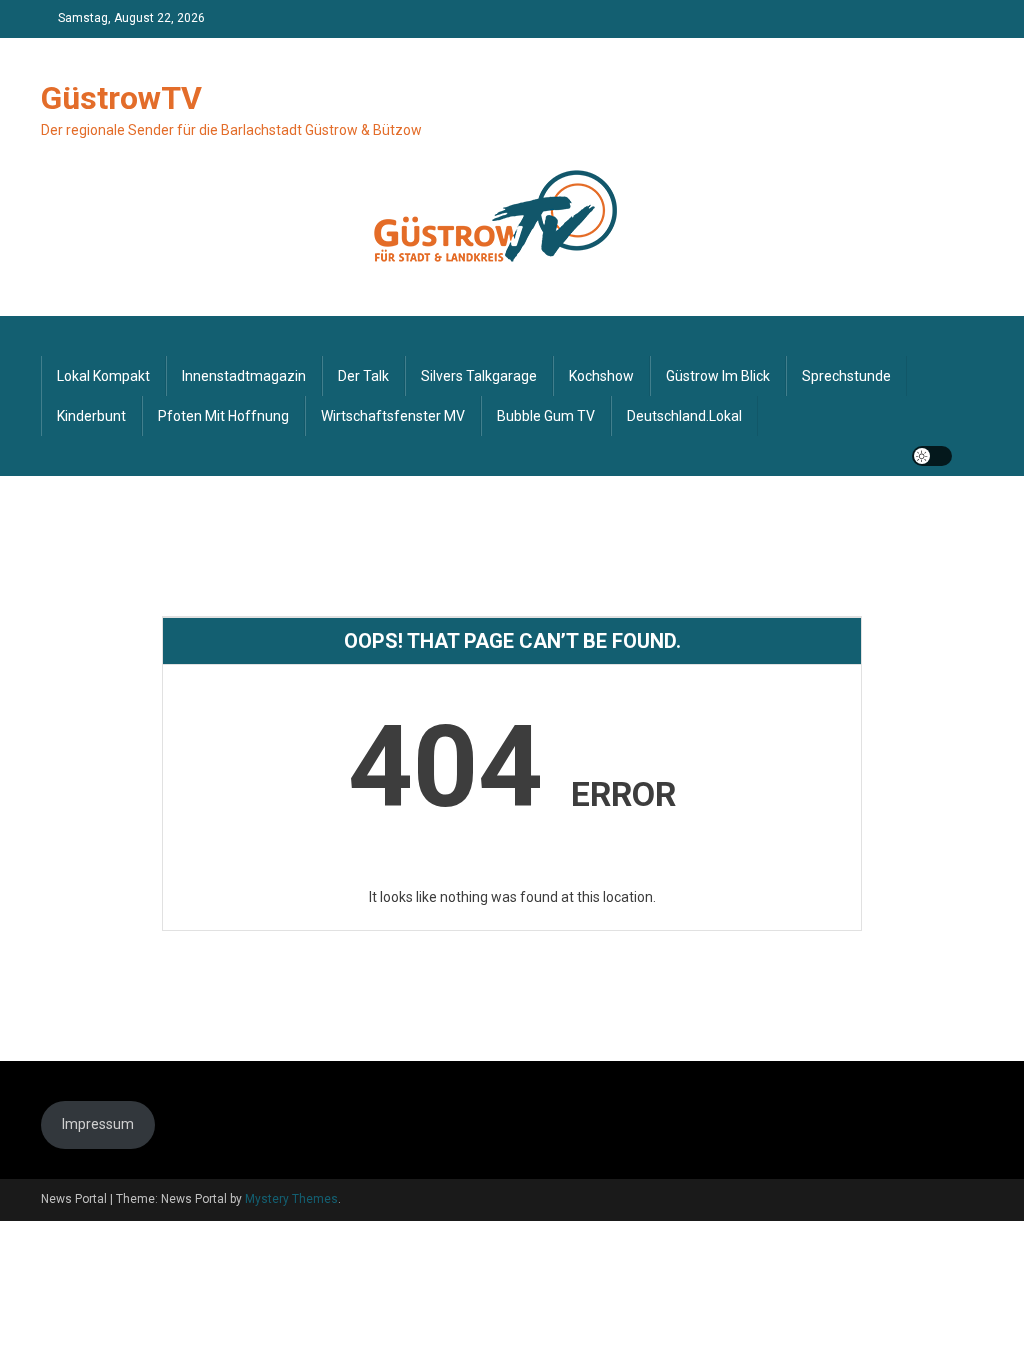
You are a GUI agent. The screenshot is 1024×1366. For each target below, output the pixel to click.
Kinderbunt (91, 416)
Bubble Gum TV (546, 416)
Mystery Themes (291, 1199)
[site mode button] (932, 456)
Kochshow (601, 376)
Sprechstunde (846, 376)
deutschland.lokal (684, 416)
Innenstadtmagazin (244, 376)
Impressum (98, 1124)
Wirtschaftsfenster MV (393, 416)
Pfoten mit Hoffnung (223, 416)
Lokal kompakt (103, 376)
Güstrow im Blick (718, 376)
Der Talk (363, 376)
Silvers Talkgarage (479, 376)
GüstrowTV (121, 98)
